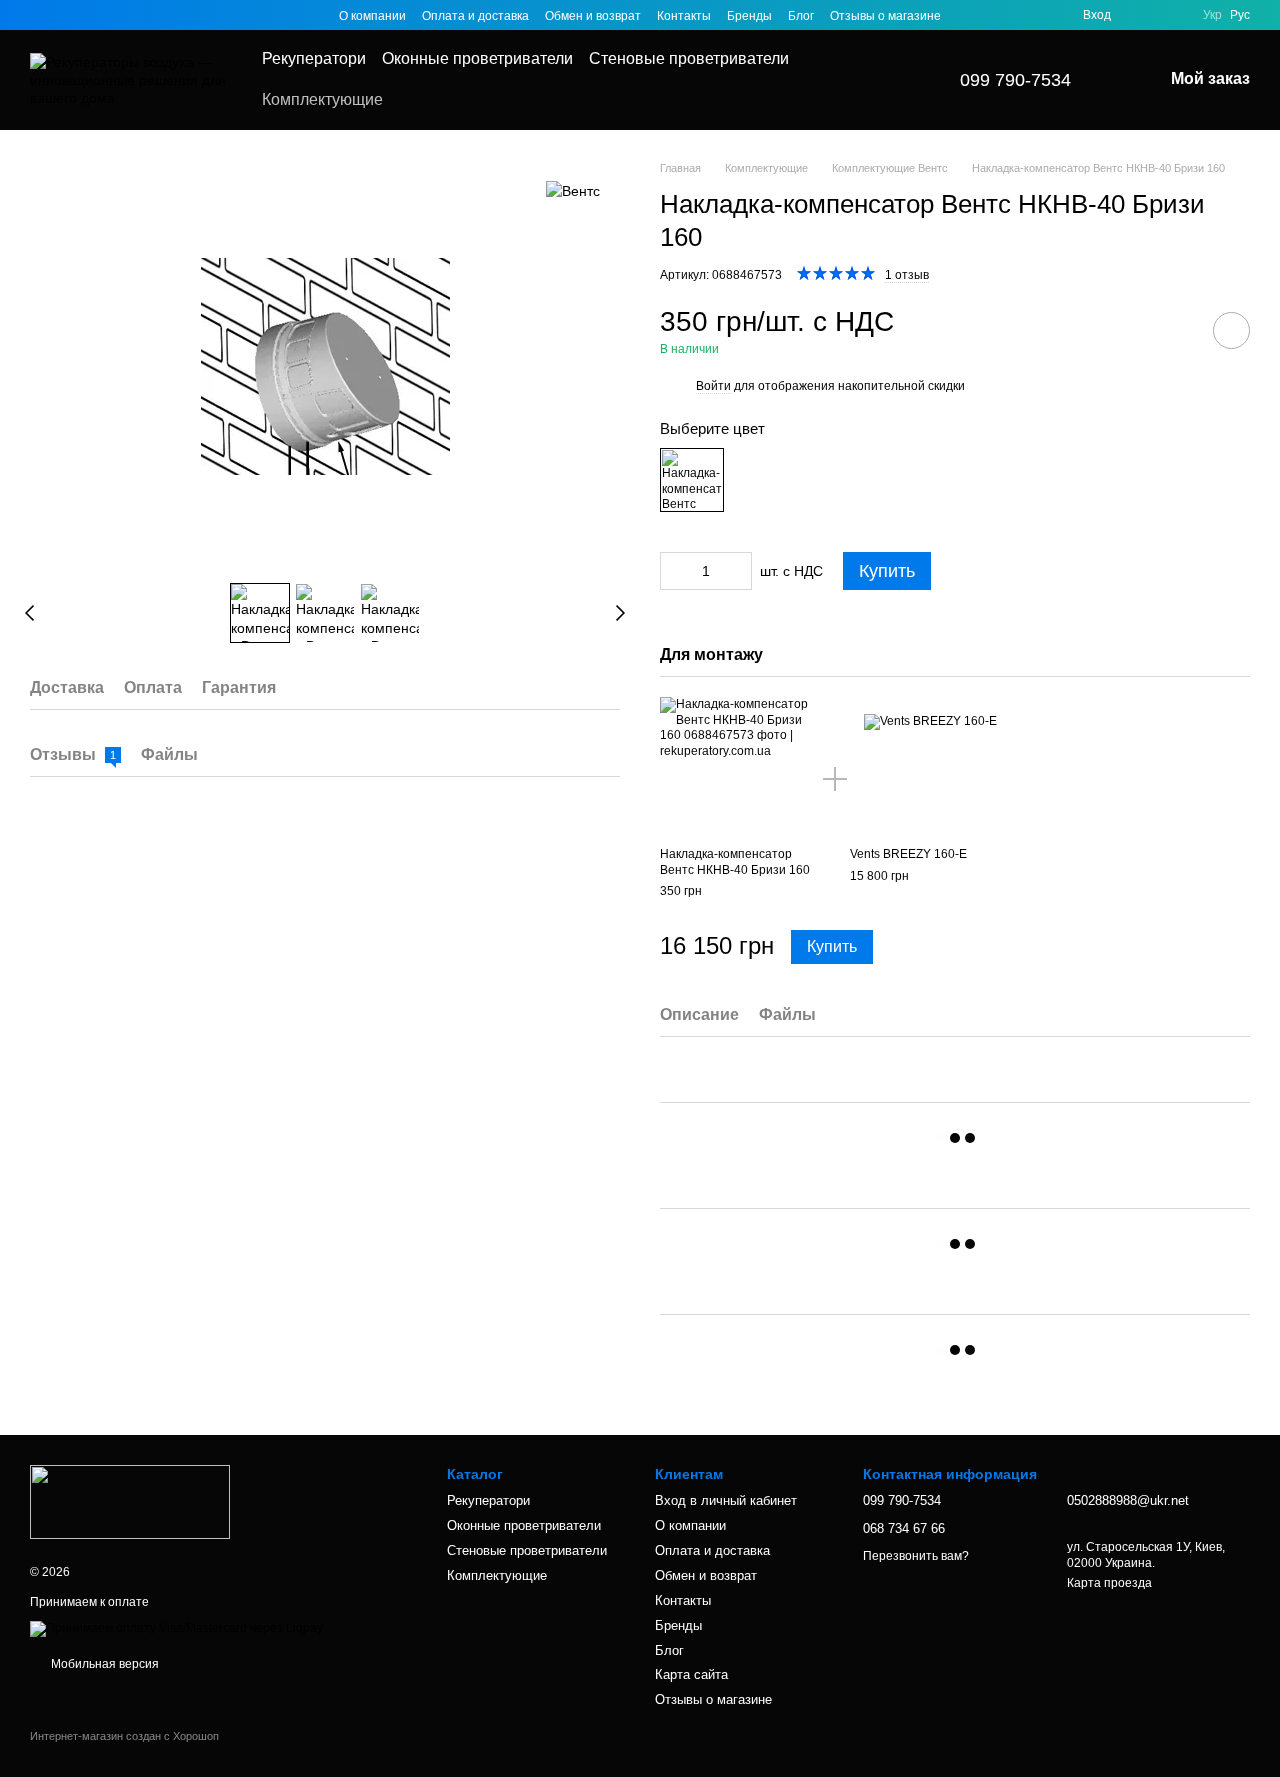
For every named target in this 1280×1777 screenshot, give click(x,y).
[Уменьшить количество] (675, 571)
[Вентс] (573, 189)
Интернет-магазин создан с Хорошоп (124, 1736)
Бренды (749, 16)
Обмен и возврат (593, 16)
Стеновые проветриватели (689, 58)
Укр (1212, 15)
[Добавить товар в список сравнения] (1175, 330)
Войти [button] (713, 386)
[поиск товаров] (884, 80)
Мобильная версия (103, 1664)
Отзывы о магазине (885, 16)
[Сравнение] (1175, 15)
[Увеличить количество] (737, 571)
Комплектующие (322, 99)
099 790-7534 (1015, 80)
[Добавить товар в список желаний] (1231, 330)
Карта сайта (691, 1674)
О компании (372, 16)
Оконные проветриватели (477, 58)
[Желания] (1139, 15)
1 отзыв (907, 275)
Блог (801, 16)
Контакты (684, 16)
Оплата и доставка (475, 16)
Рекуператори (314, 58)
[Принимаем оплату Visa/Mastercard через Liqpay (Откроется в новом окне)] (176, 1628)
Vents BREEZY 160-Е (908, 854)
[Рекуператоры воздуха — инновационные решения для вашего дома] (130, 1501)
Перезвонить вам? (916, 1556)
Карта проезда (1109, 1583)
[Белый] (692, 480)
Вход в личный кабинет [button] (726, 1500)
